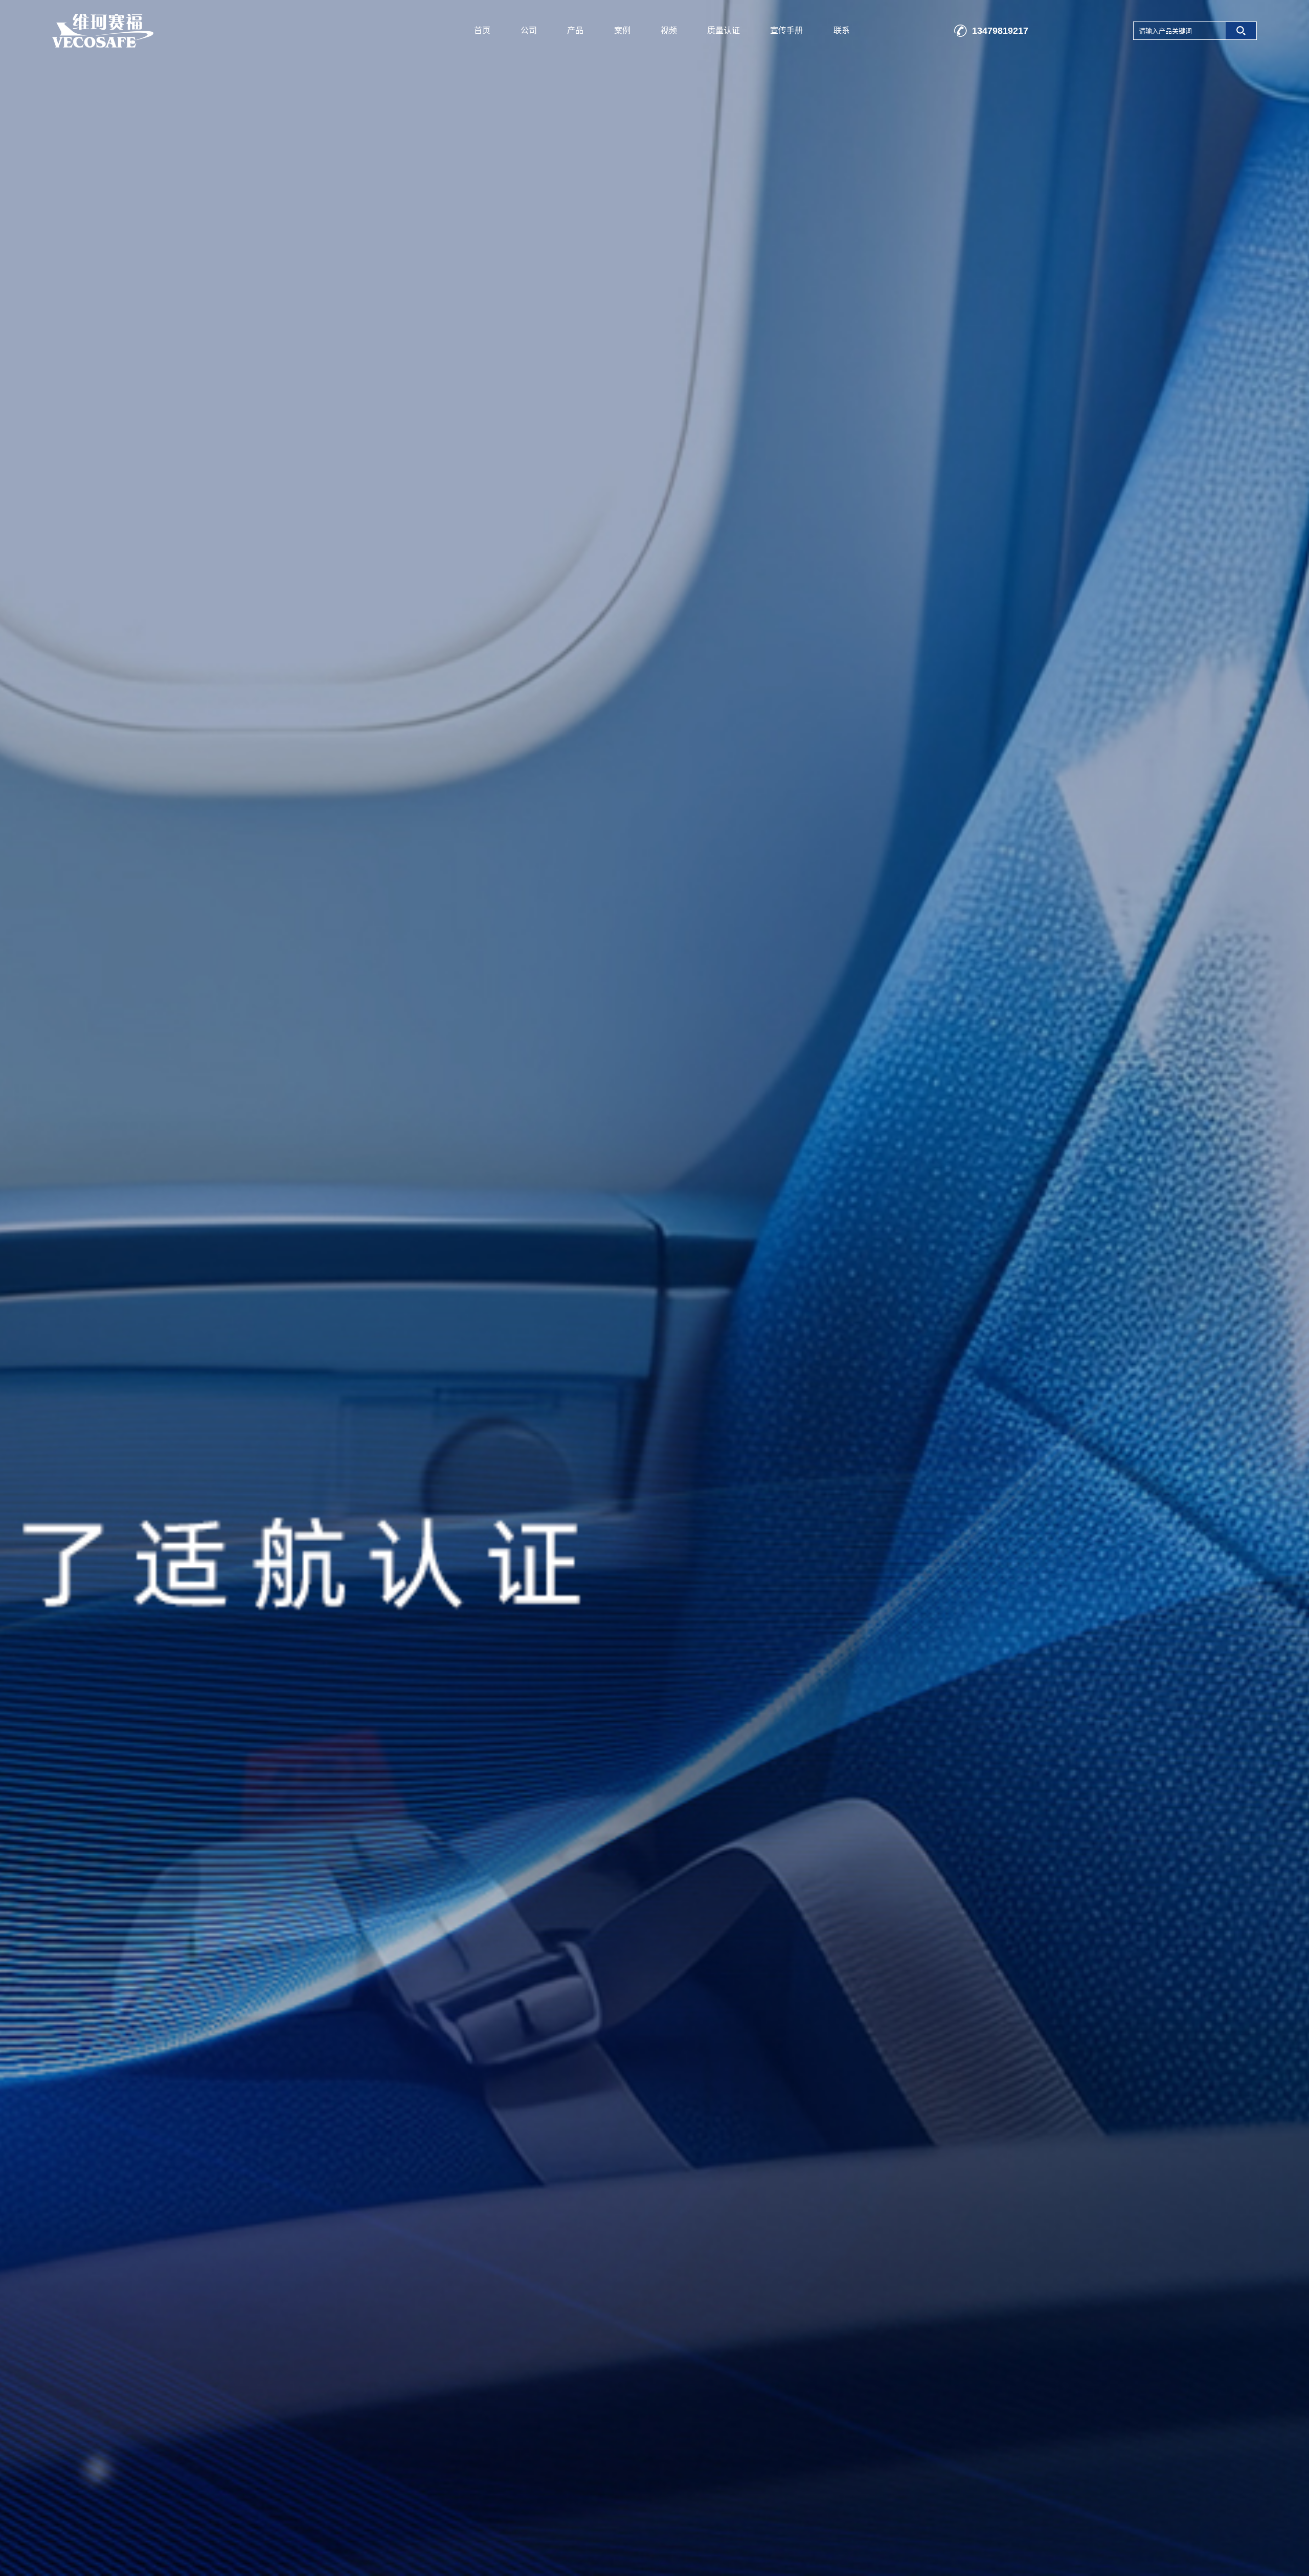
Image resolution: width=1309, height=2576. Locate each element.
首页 (482, 30)
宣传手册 (786, 30)
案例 (622, 30)
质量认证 (724, 30)
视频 (669, 30)
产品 (575, 30)
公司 (529, 30)
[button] (1277, 1288)
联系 (842, 30)
